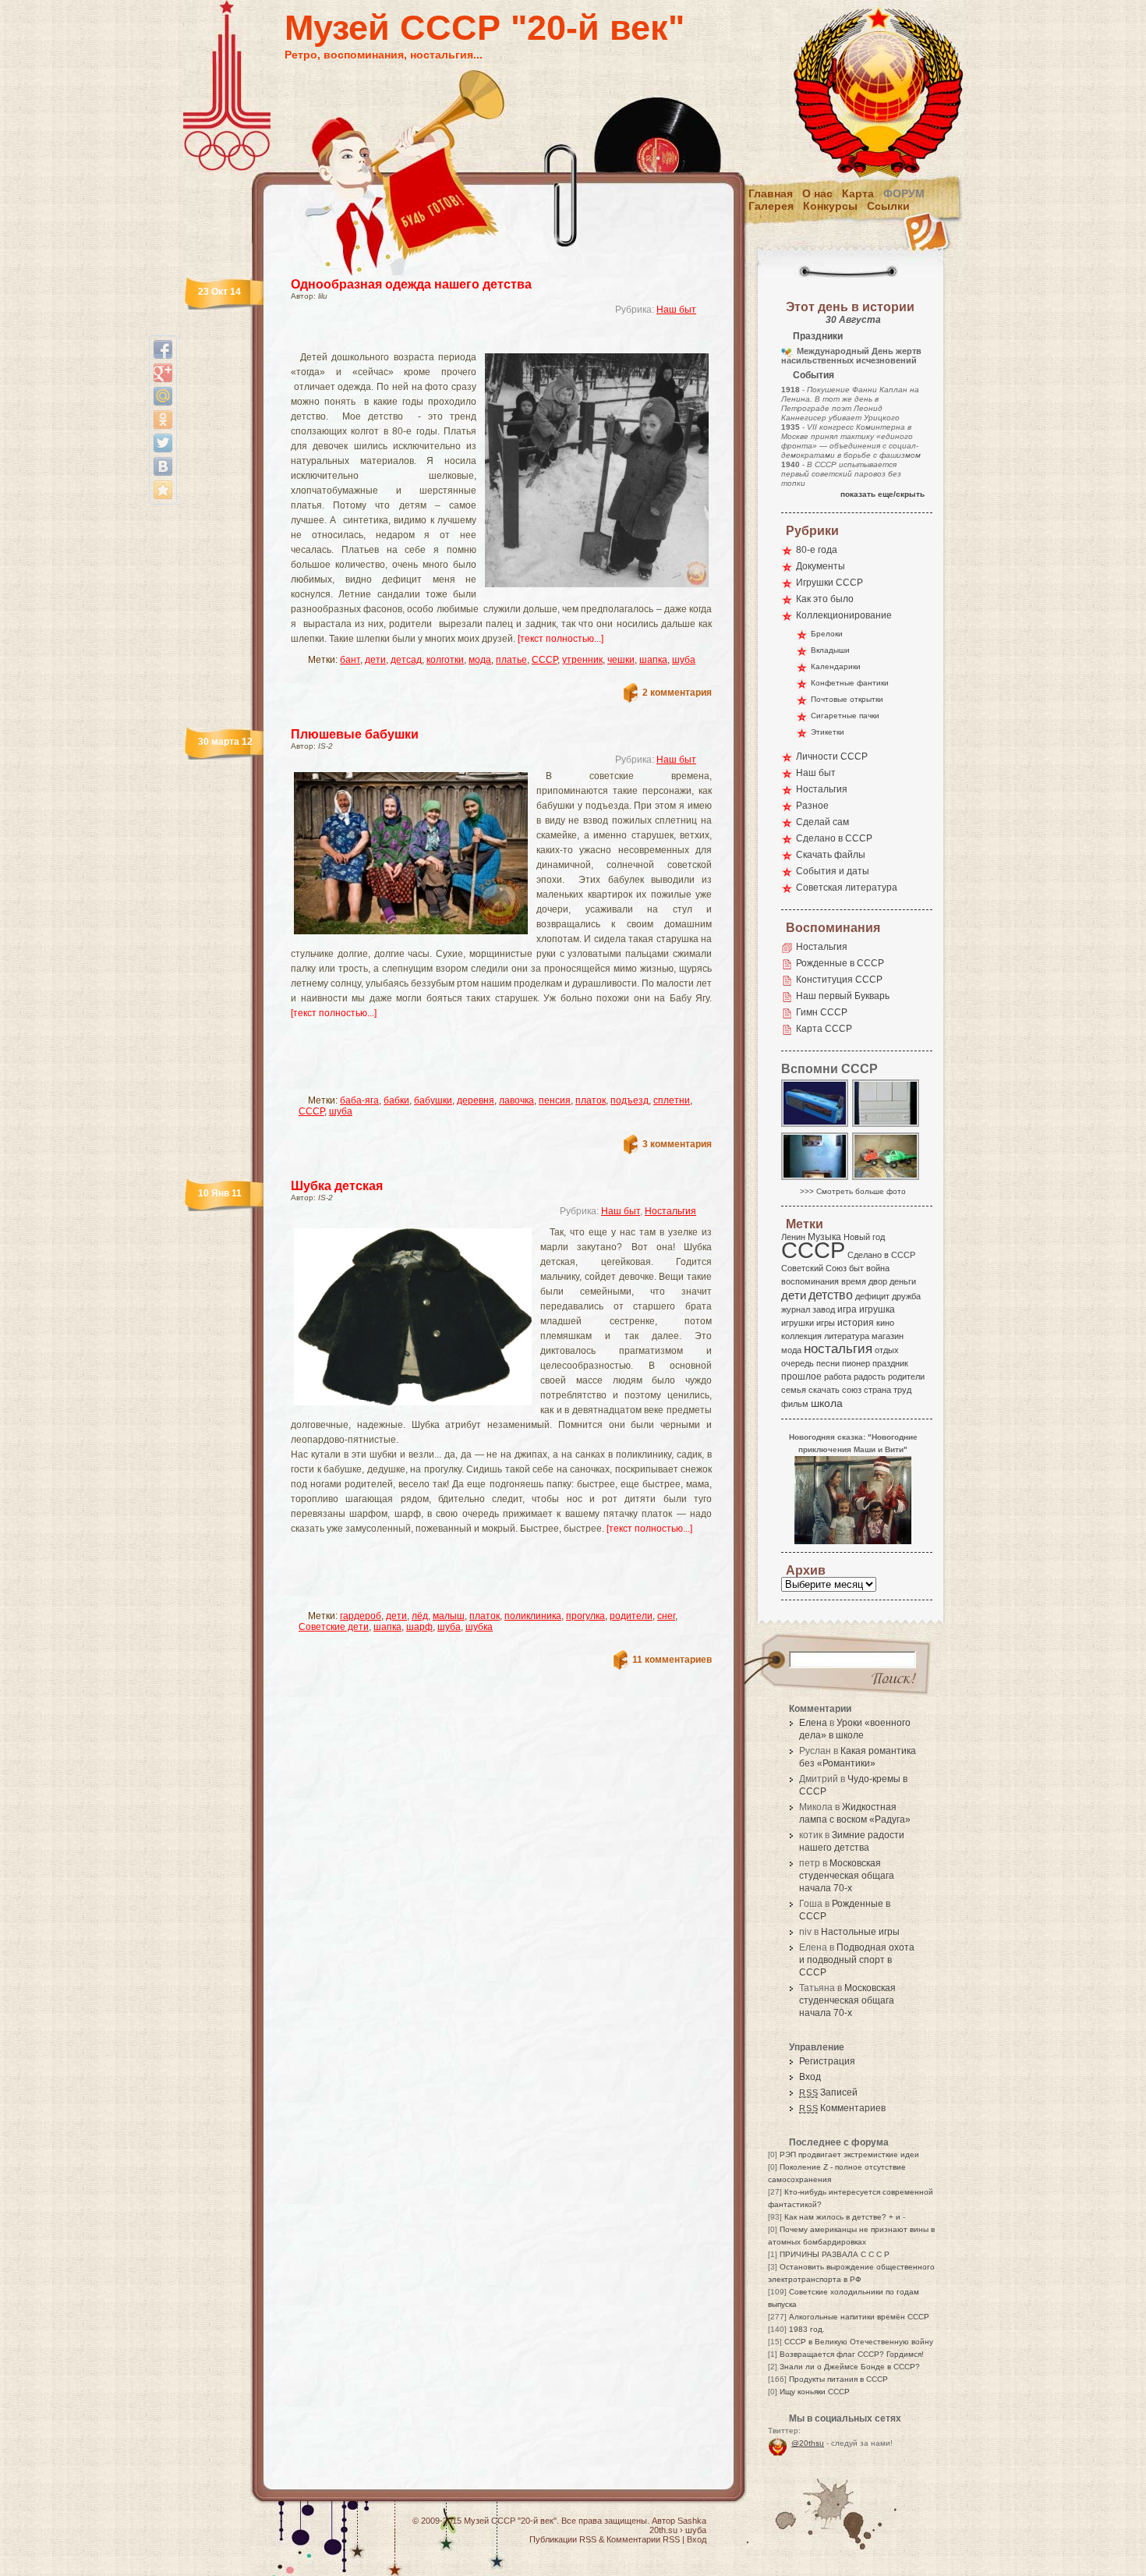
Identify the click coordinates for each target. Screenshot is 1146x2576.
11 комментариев (672, 1660)
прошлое (801, 1377)
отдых (887, 1350)
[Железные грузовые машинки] (886, 1179)
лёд (420, 1616)
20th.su (663, 2530)
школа (827, 1403)
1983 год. (807, 2329)
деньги (903, 1281)
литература (847, 1336)
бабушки (433, 1100)
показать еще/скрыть (882, 494)
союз (852, 1390)
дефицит (872, 1296)
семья (794, 1390)
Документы (821, 566)
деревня (476, 1100)
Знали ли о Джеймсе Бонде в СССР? (850, 2367)
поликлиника (533, 1616)
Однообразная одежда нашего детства (411, 284)
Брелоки (827, 634)
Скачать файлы (831, 855)
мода (480, 660)
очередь (798, 1363)
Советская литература (847, 888)
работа (838, 1377)
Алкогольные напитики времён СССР (859, 2317)
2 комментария (677, 693)
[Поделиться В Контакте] (163, 466)
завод (824, 1309)
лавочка (516, 1100)
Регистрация (827, 2061)
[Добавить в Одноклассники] (163, 420)
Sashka (692, 2521)
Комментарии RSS (643, 2539)
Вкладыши (830, 650)
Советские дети (334, 1627)
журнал (796, 1309)
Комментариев (842, 2108)
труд (902, 1390)
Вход (810, 2077)
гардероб (361, 1616)
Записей (828, 2092)
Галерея (771, 206)
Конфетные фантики (850, 683)
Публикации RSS (563, 2539)
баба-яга (359, 1100)
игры (826, 1323)
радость (870, 1377)
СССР (545, 660)
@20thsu (808, 2443)
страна (877, 1390)
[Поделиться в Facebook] (163, 349)
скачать (824, 1390)
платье (511, 660)
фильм (795, 1404)
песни (828, 1363)
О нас (817, 193)
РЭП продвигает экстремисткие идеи (849, 2154)
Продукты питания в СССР (838, 2379)
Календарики (836, 666)
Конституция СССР (839, 980)
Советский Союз (814, 1268)
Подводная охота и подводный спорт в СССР (857, 1960)
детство (831, 1295)
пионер (856, 1363)
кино (885, 1323)
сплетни (672, 1100)
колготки (445, 660)
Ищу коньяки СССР (815, 2392)
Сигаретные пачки (845, 716)
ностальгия (838, 1349)
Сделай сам (822, 822)
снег (666, 1616)
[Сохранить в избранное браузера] (163, 490)
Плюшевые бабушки (355, 734)
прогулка (585, 1616)
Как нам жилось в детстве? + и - (845, 2217)
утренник (582, 660)
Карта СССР (824, 1029)
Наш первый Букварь (843, 996)
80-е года (817, 550)
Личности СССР (832, 757)
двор (878, 1281)
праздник (890, 1363)
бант (350, 660)
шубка (479, 1627)
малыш (449, 1616)
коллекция (801, 1336)
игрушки (798, 1323)
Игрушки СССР (829, 583)
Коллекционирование (844, 615)
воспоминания (810, 1281)
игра (847, 1309)
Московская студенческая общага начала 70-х (847, 1876)
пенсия (555, 1100)
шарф (419, 1627)
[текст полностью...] (561, 639)
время (854, 1281)
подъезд (630, 1100)
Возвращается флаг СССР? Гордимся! (852, 2354)
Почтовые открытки (847, 699)
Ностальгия (670, 1211)
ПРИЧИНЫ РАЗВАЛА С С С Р (835, 2254)
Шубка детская (337, 1186)
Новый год (864, 1237)
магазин (888, 1336)
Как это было (825, 599)
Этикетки (828, 732)
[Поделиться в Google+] (163, 373)
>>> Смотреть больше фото (853, 1191)
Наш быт (676, 310)
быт (856, 1268)
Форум (904, 193)
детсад (406, 660)
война (878, 1268)
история (856, 1323)
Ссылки (888, 206)
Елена (813, 1723)
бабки (396, 1100)
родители (631, 1616)
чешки (621, 660)
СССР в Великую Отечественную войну (859, 2342)
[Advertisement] (483, 340)
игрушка (877, 1309)
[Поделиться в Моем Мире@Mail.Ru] (163, 396)
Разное (812, 806)
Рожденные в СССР (840, 963)
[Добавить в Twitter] (163, 443)
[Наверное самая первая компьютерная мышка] (886, 1126)
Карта (858, 193)
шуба (684, 660)
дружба (906, 1296)
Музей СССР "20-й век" (485, 28)
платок (591, 1100)
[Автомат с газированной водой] (815, 1179)
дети (375, 660)
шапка (653, 660)
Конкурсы (830, 206)
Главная (771, 193)
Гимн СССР (822, 1012)
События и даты (833, 871)
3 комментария (677, 1144)
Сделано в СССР (834, 838)
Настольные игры (860, 1932)
